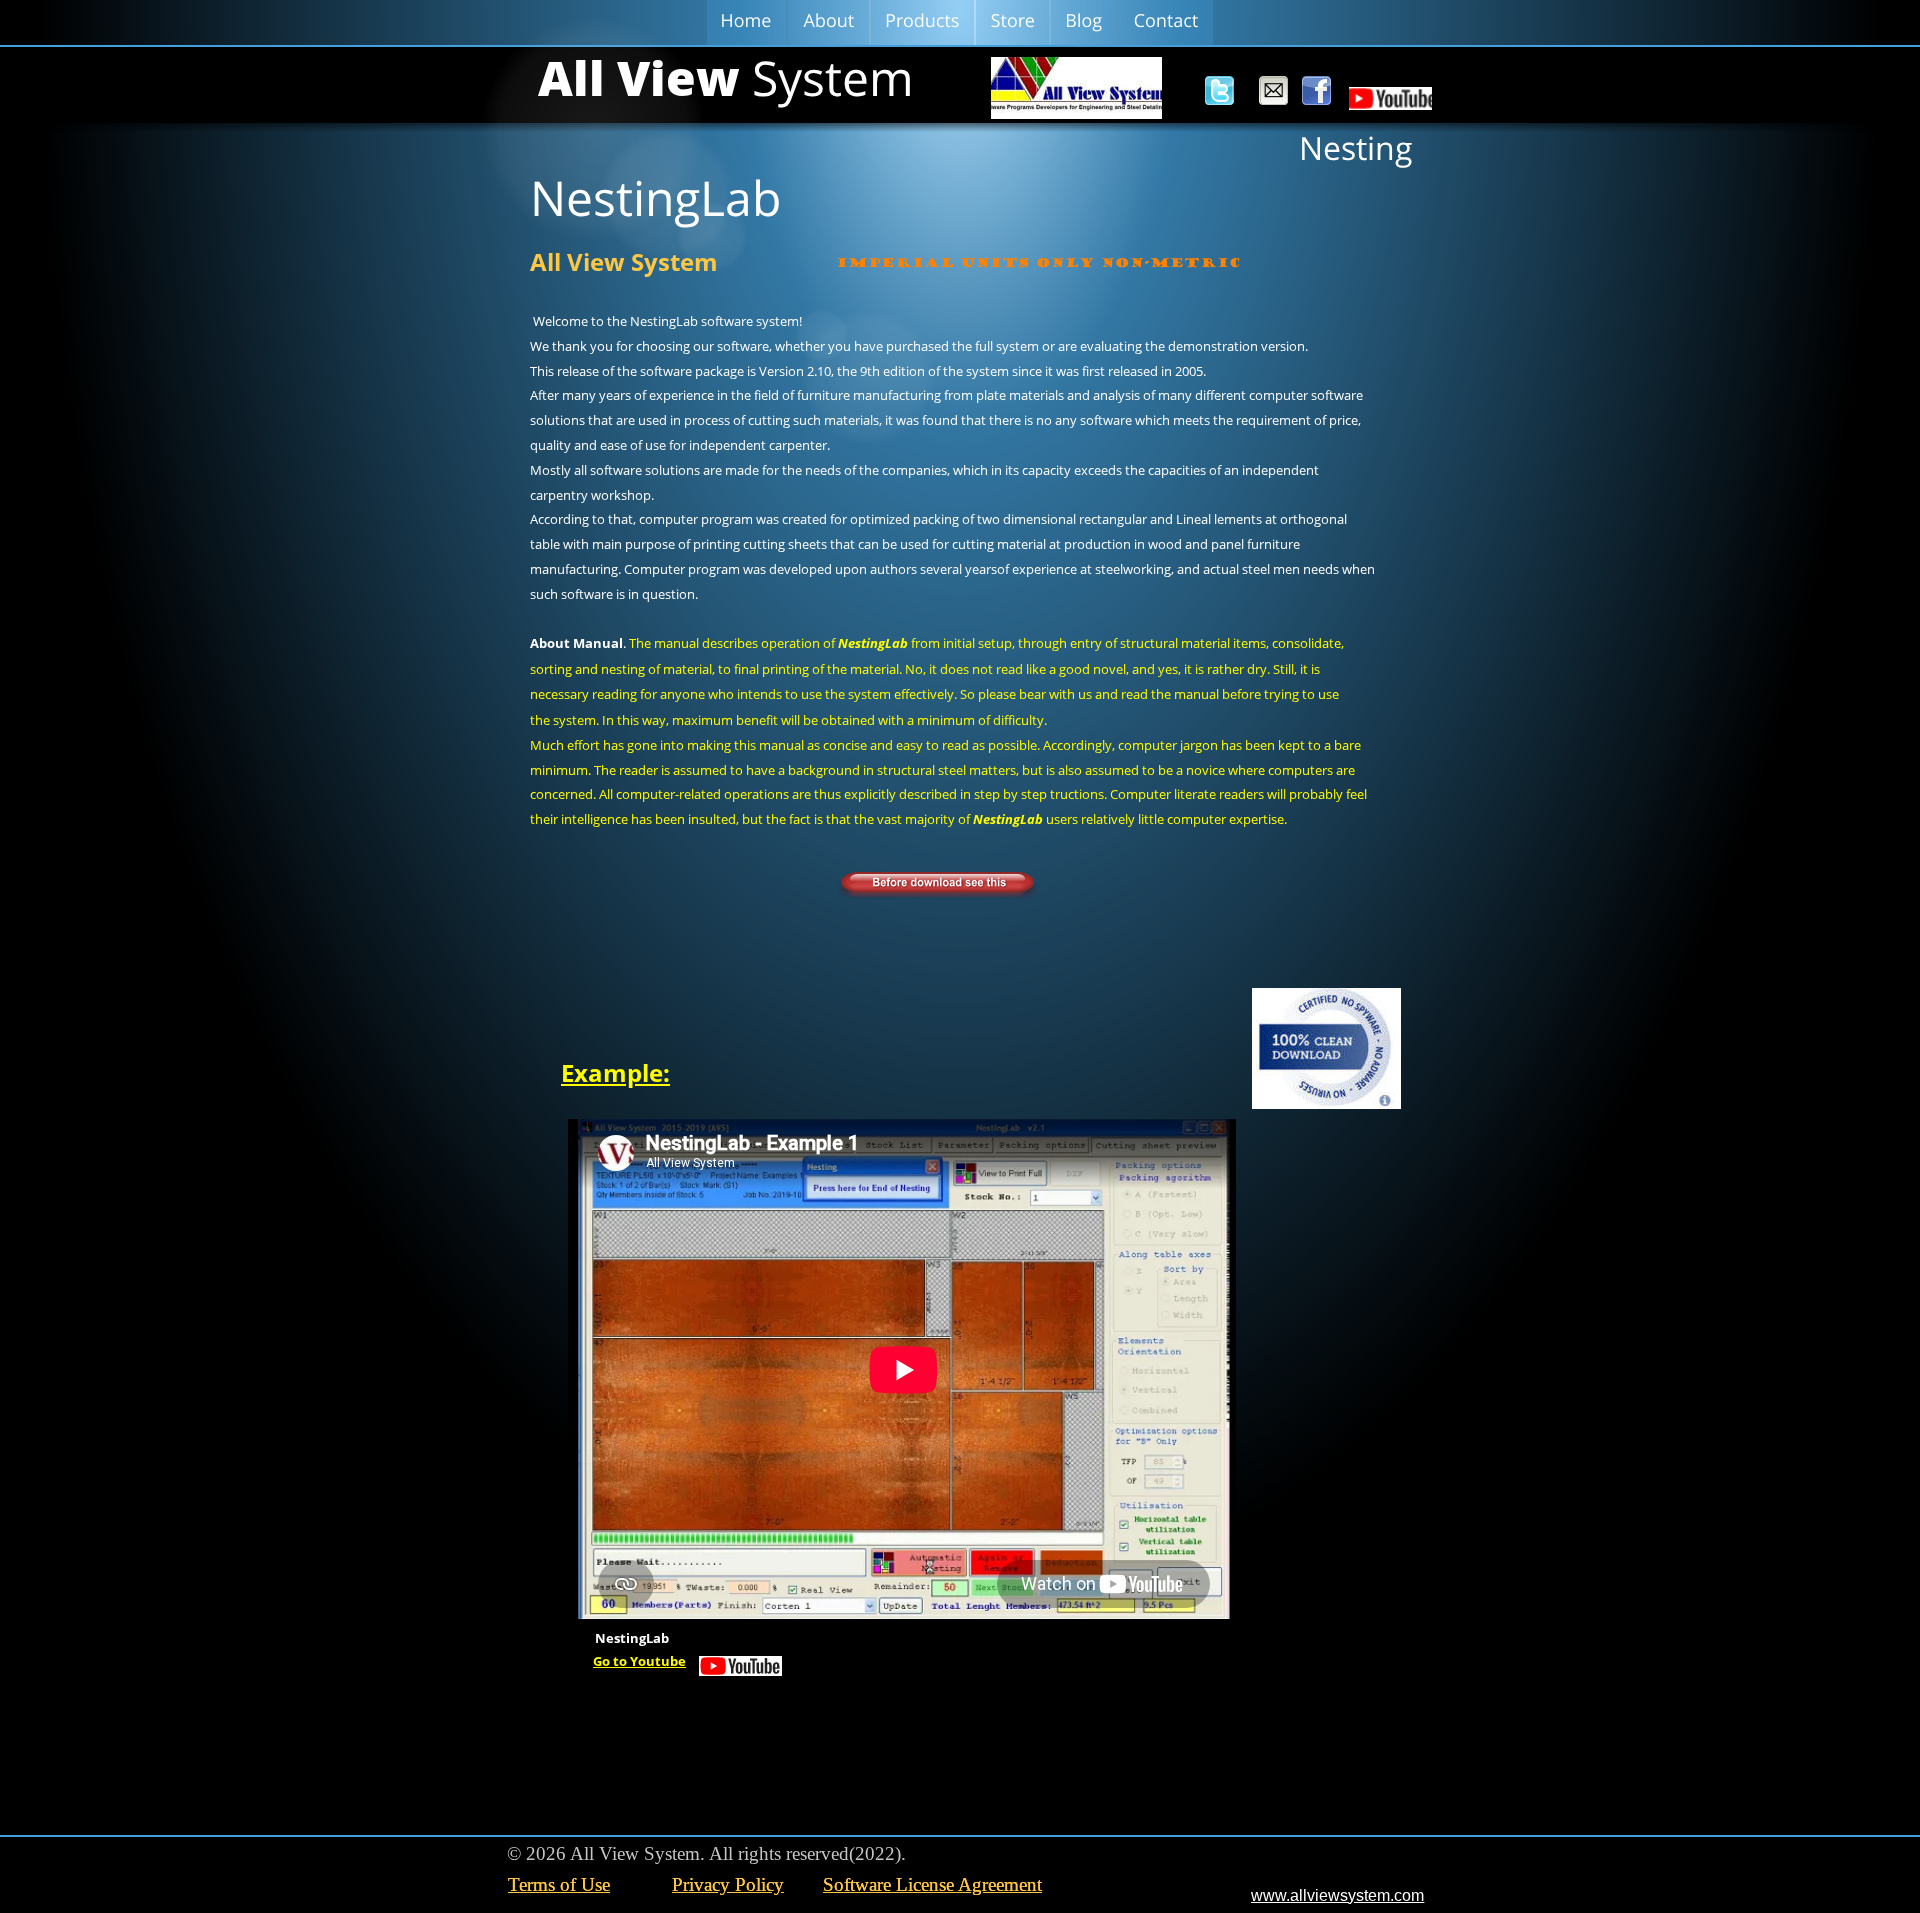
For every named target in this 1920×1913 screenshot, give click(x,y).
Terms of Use (559, 1884)
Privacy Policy (728, 1884)
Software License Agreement (932, 1884)
